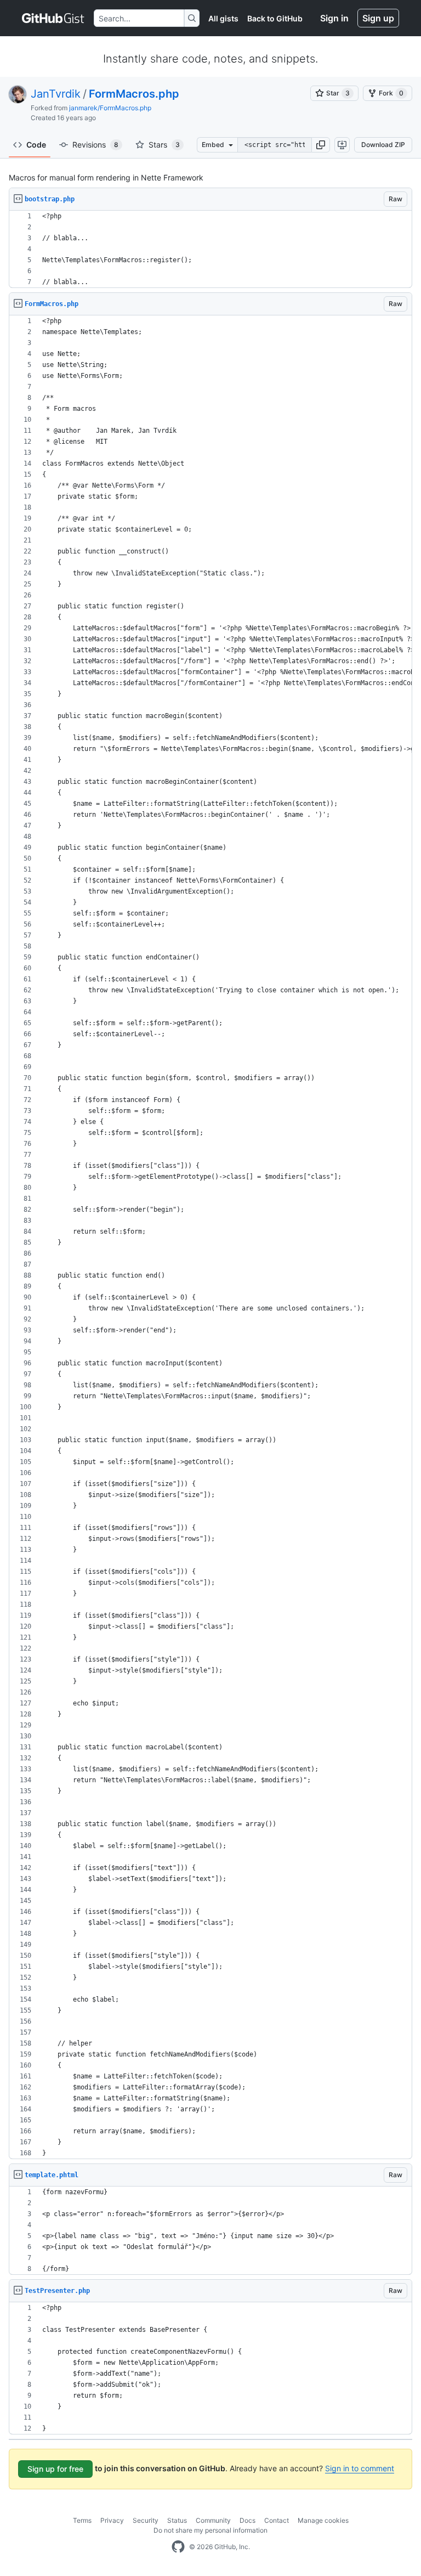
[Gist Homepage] (53, 18)
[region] (210, 249)
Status (177, 2520)
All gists (223, 18)
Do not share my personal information (210, 2530)
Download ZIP (383, 145)
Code (36, 145)
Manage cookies (323, 2520)
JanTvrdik (56, 94)
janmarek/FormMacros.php (110, 108)
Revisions (95, 145)
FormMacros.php (134, 94)
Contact (277, 2520)
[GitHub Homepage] (178, 2547)
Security (146, 2520)
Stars (164, 145)
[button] (321, 145)
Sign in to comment (360, 2468)
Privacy (112, 2520)
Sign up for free (55, 2469)
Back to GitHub (275, 18)
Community (213, 2520)
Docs (248, 2520)
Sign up (378, 18)
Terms (82, 2520)
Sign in (334, 18)
